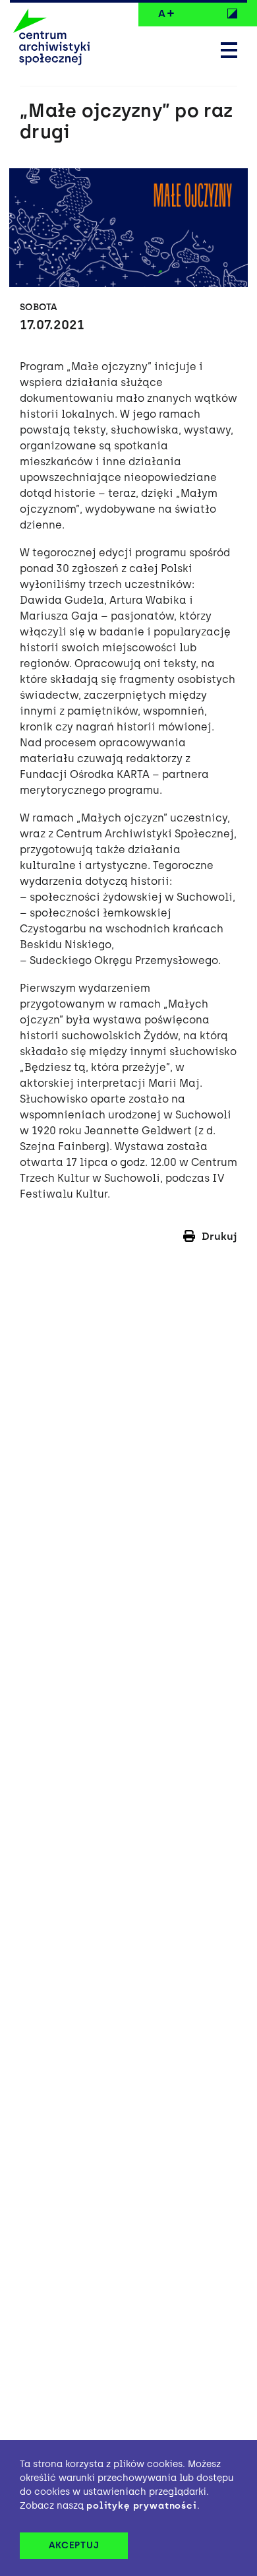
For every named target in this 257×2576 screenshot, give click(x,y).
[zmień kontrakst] (232, 13)
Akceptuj (74, 2545)
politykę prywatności (142, 2506)
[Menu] (229, 51)
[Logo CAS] (51, 38)
